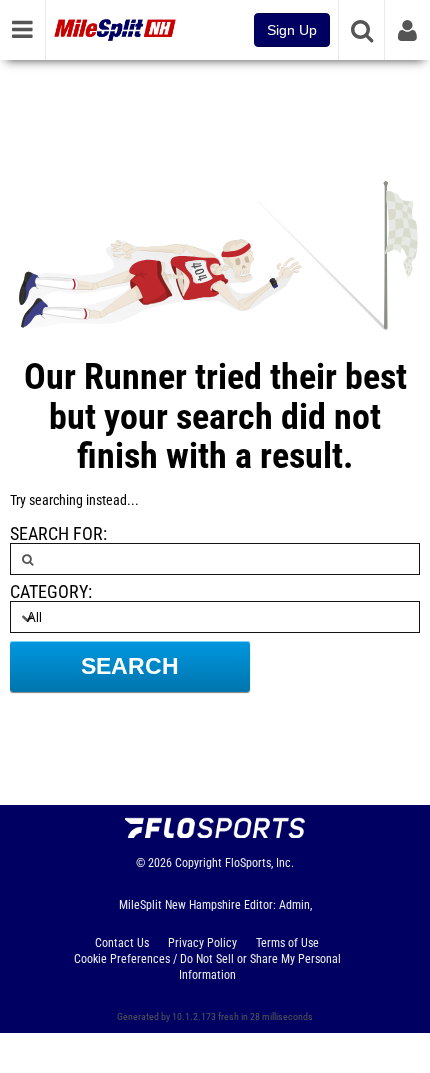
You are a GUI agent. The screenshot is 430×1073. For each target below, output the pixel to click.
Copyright (198, 863)
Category (49, 592)
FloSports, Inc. (259, 863)
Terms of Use (287, 943)
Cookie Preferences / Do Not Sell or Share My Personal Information (207, 967)
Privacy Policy (202, 943)
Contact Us (122, 943)
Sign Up (292, 30)
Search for (56, 534)
